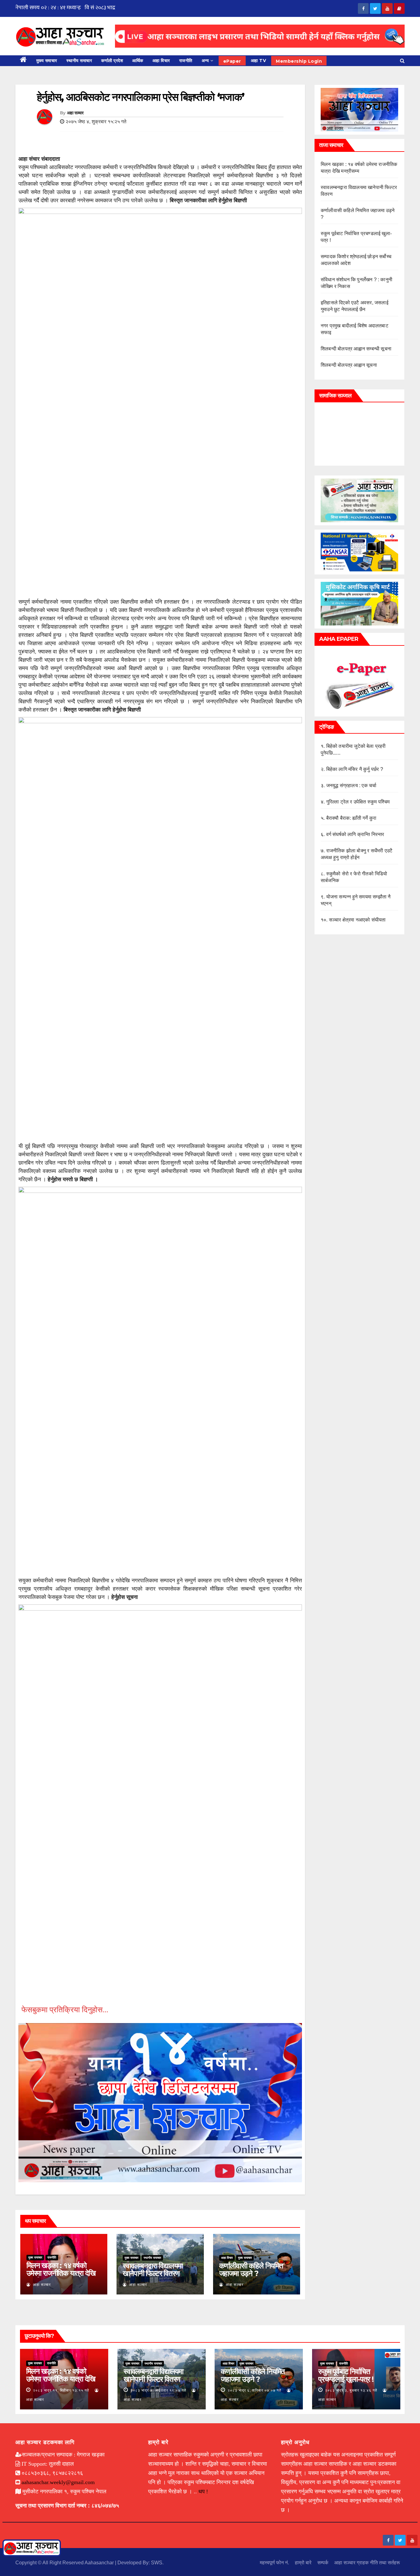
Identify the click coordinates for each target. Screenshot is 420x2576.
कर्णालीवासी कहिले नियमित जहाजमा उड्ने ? (251, 2270)
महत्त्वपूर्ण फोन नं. (274, 2563)
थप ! (203, 2491)
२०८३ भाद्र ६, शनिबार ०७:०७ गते (254, 2390)
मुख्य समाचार (47, 61)
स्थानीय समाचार (79, 61)
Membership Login (299, 61)
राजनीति (186, 61)
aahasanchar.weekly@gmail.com (58, 2482)
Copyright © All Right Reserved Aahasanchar (65, 2563)
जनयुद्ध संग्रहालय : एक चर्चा (351, 785)
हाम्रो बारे (303, 2563)
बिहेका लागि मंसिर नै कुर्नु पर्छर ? (355, 769)
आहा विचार (161, 61)
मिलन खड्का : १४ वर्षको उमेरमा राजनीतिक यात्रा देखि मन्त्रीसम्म (61, 2273)
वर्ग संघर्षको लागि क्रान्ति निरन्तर (355, 834)
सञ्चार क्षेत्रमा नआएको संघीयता (357, 920)
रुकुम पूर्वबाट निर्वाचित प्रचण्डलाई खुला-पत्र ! (346, 2375)
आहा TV (259, 61)
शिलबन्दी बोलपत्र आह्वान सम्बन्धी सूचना (356, 349)
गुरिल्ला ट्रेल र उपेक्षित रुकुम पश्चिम (358, 802)
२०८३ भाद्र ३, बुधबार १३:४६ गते (351, 2390)
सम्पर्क (323, 2563)
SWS (157, 2563)
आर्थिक (138, 61)
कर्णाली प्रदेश (112, 61)
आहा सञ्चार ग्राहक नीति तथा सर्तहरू (367, 2563)
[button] (402, 61)
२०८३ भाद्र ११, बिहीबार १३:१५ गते (61, 2390)
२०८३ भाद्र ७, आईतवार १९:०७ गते (158, 2390)
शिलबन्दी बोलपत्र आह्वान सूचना (349, 365)
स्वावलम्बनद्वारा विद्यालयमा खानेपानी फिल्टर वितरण (153, 2270)
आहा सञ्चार (75, 113)
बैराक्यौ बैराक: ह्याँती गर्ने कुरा (351, 818)
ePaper (232, 61)
